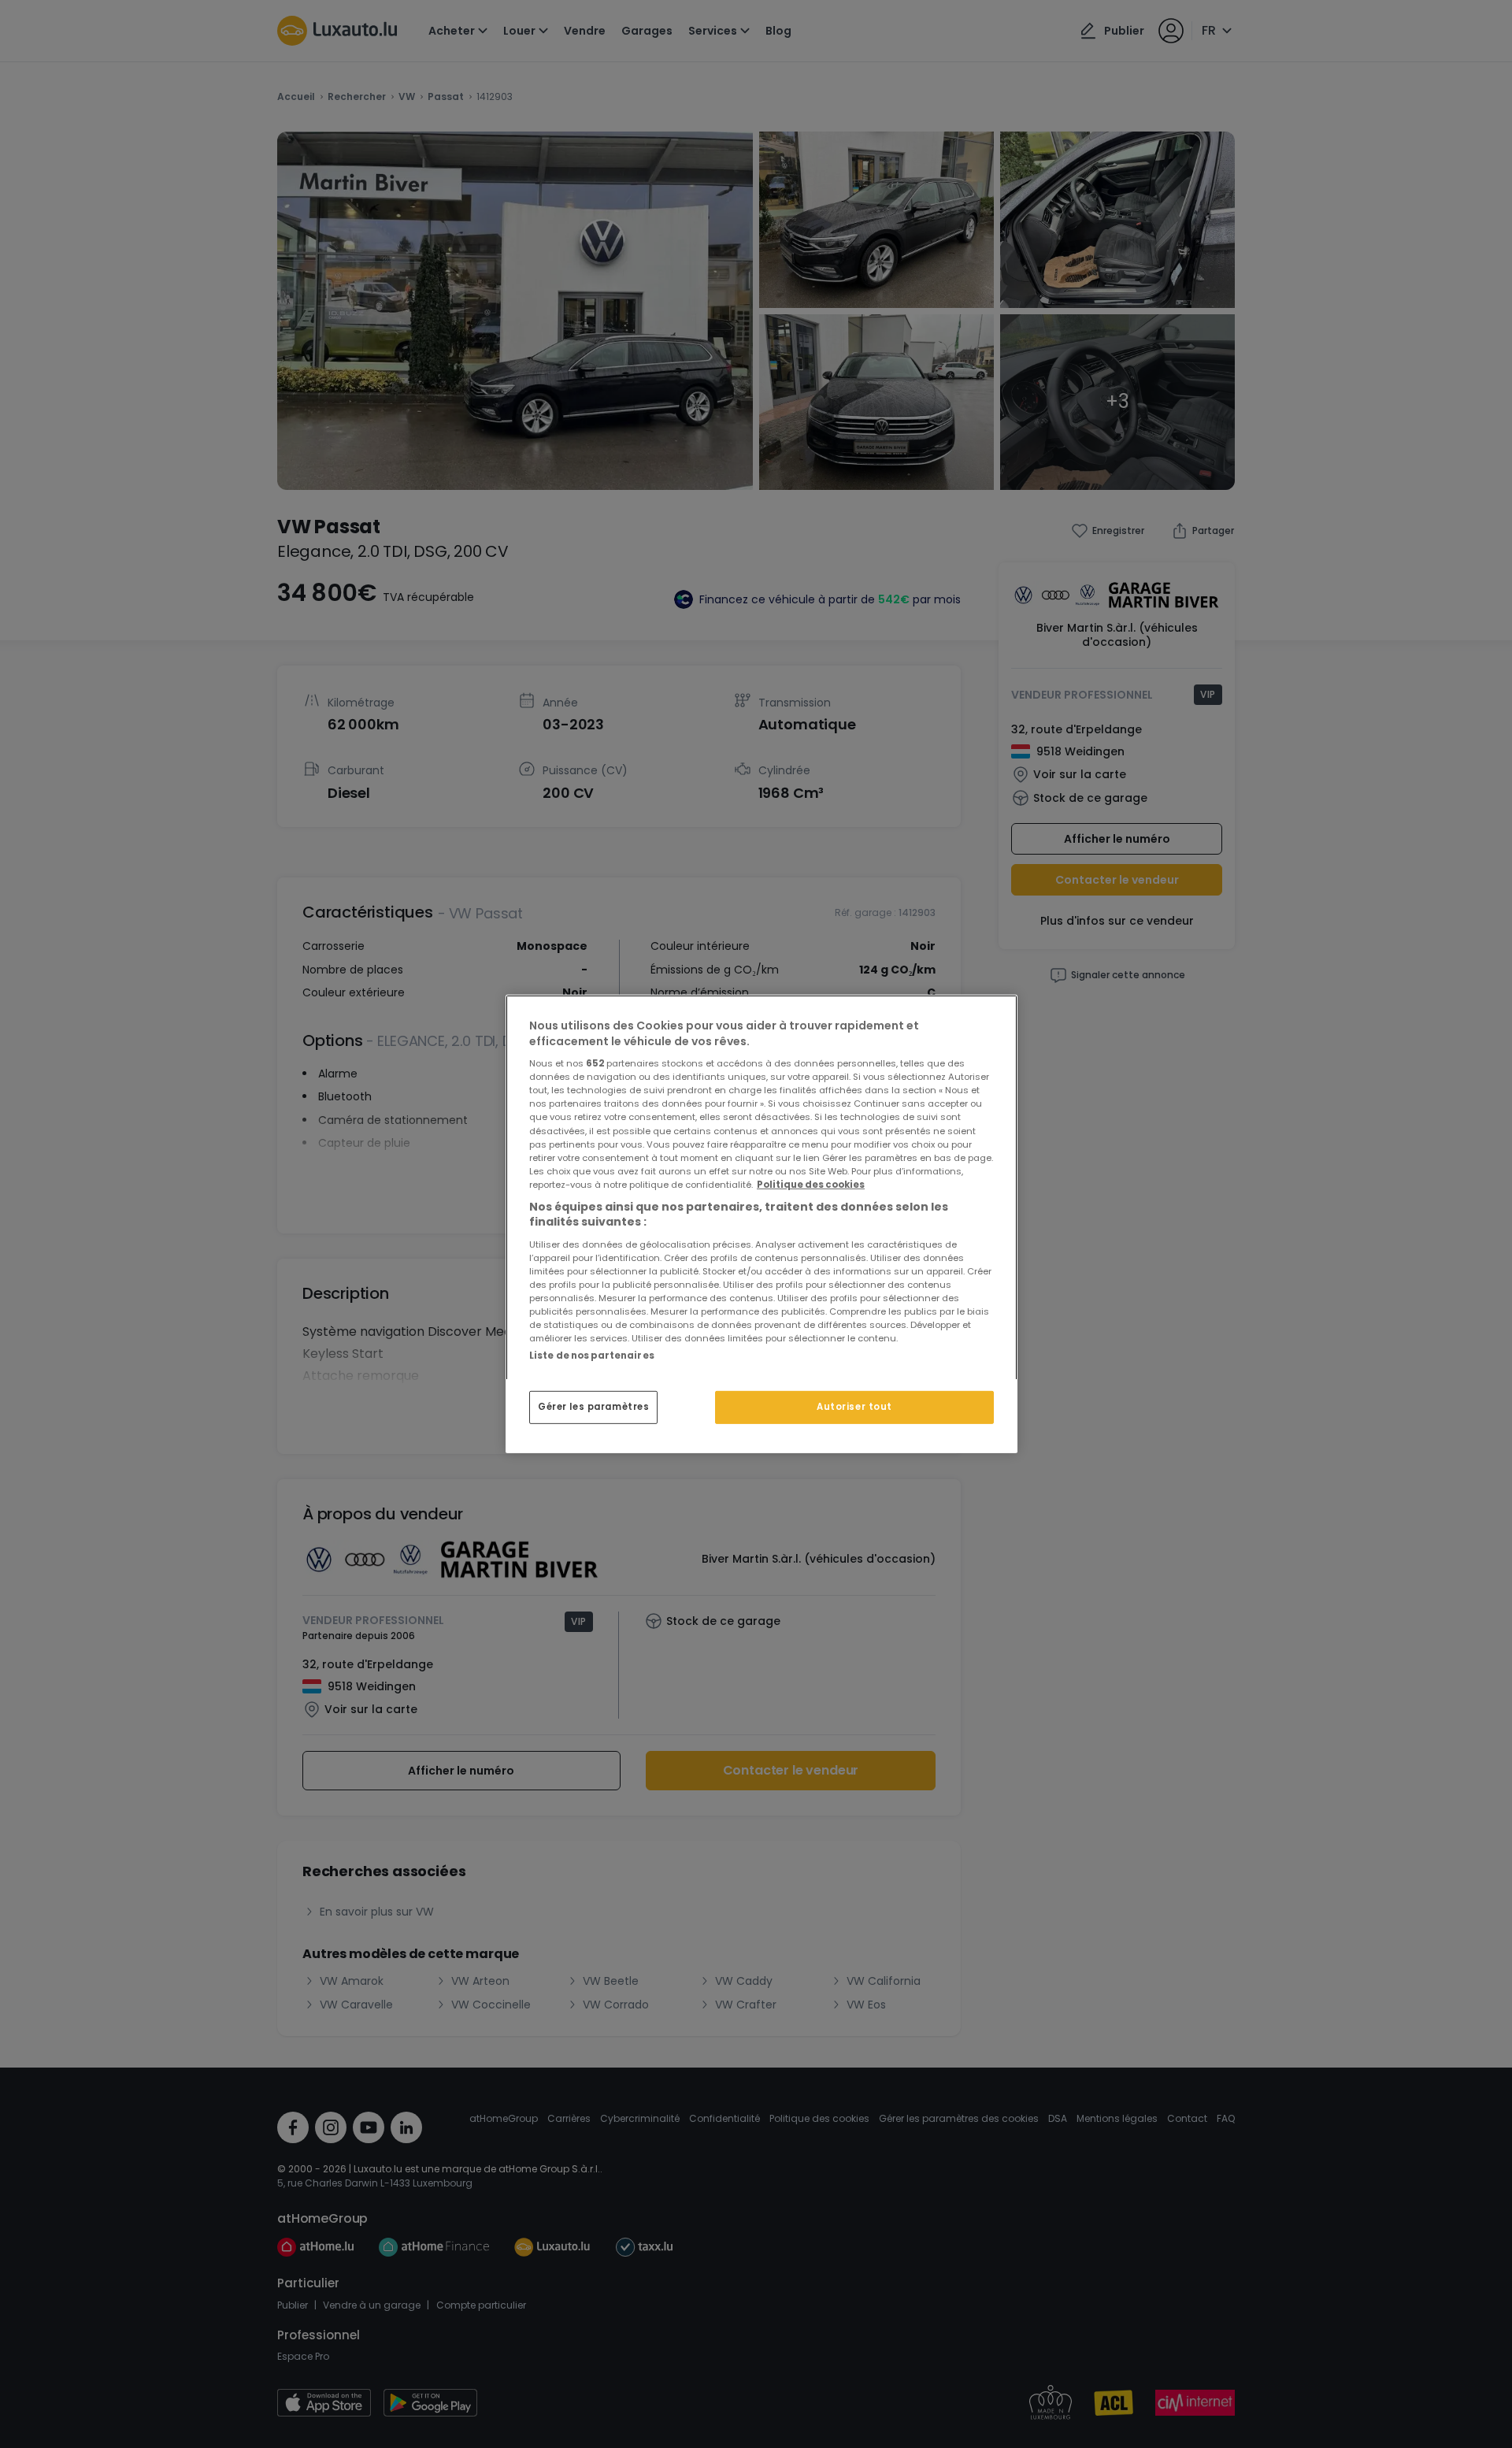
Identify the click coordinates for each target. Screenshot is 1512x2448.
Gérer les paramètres (593, 1407)
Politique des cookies (811, 1185)
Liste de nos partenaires (592, 1356)
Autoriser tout (854, 1407)
